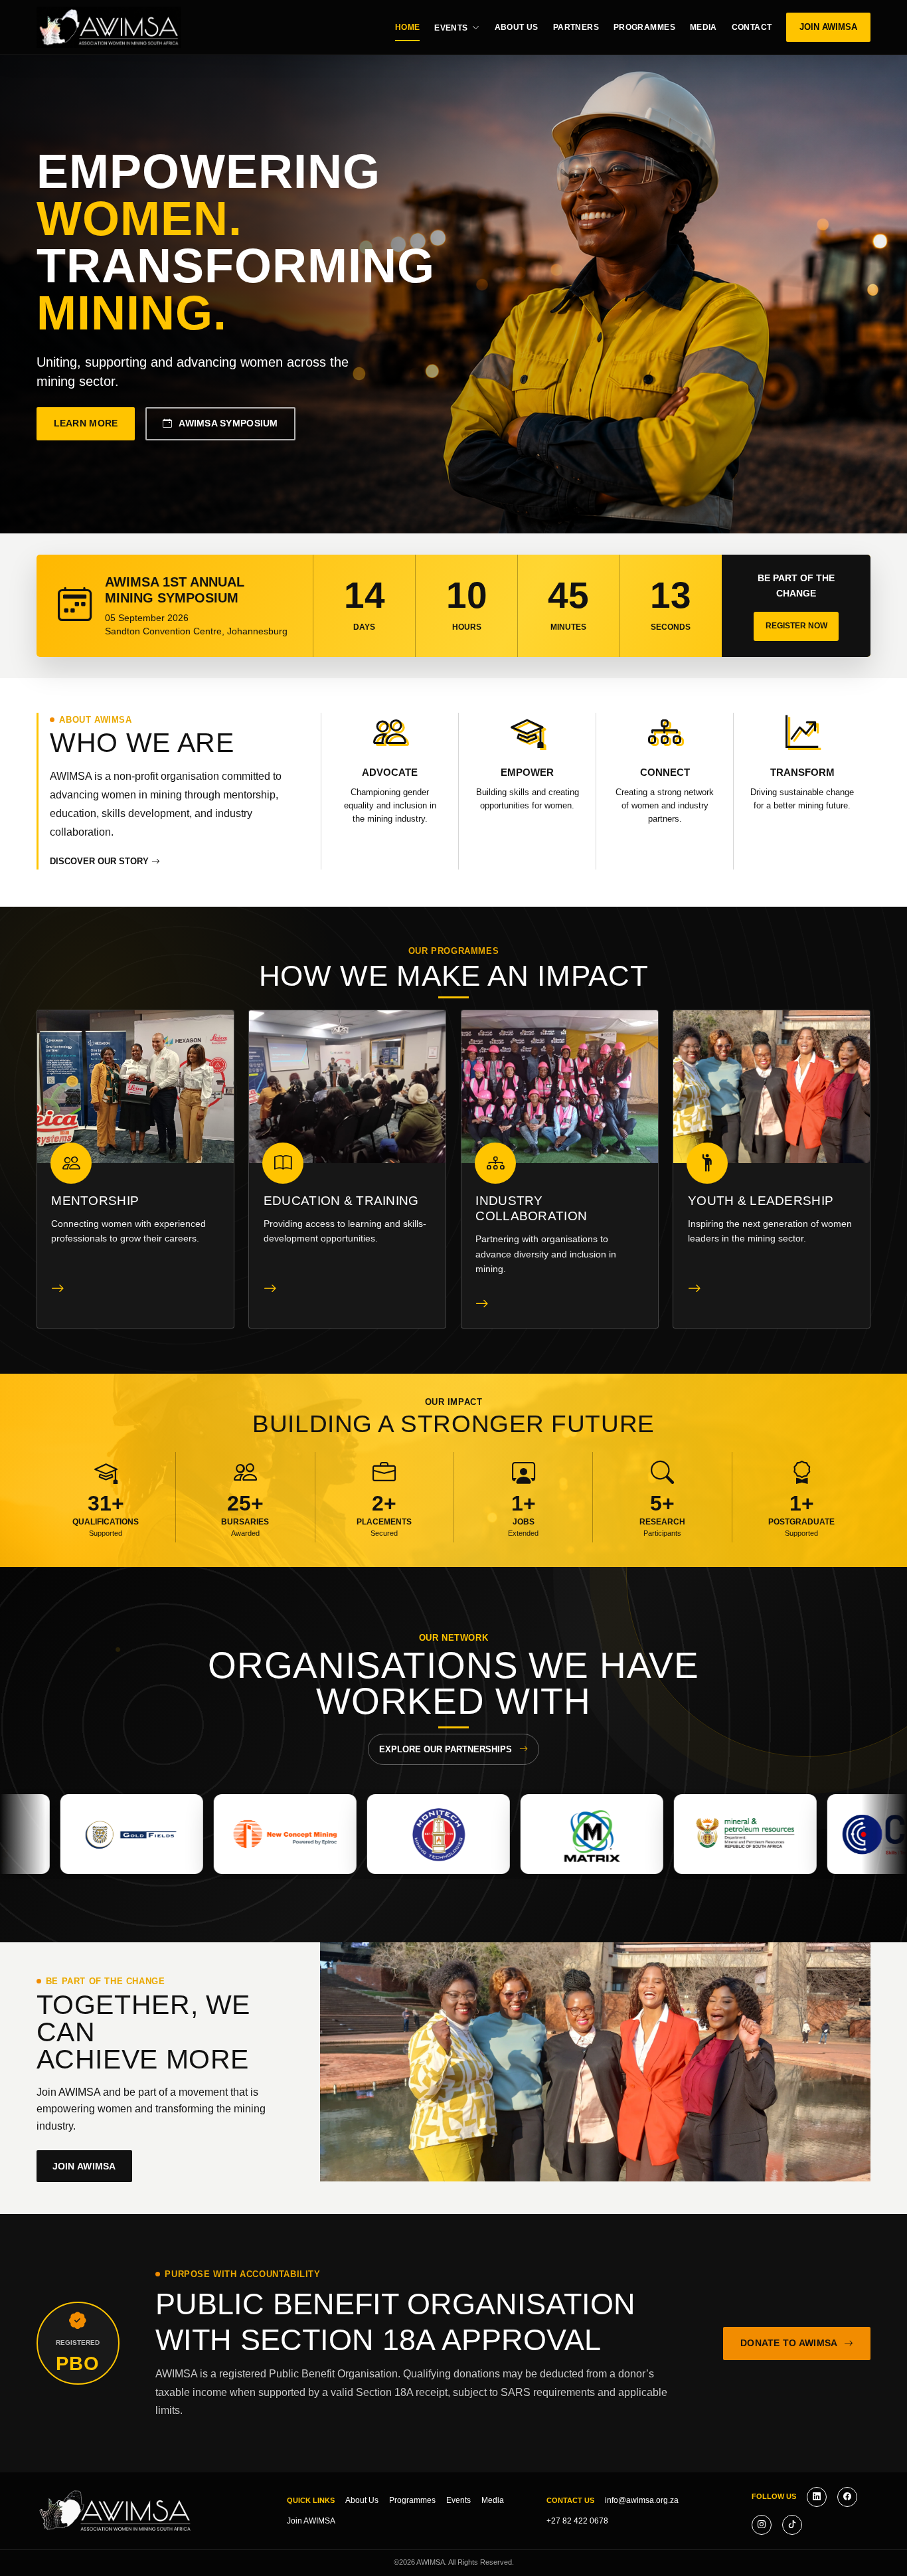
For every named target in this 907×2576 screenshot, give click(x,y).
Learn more (86, 423)
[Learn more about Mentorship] (58, 1288)
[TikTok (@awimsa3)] (792, 2525)
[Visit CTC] (632, 1834)
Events (451, 28)
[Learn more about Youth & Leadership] (695, 1288)
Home (408, 27)
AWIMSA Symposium (228, 423)
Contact (752, 27)
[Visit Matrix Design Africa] (326, 1834)
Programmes (644, 27)
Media (703, 27)
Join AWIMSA (828, 27)
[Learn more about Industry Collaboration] (482, 1303)
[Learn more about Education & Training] (270, 1288)
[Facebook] (847, 2497)
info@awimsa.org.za (642, 2500)
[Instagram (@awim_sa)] (762, 2525)
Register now (796, 626)
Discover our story (101, 861)
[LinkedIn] (817, 2497)
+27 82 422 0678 (577, 2521)
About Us (517, 27)
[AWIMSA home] (109, 27)
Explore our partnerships (446, 1749)
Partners (576, 27)
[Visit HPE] (786, 1834)
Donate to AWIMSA (789, 2343)
